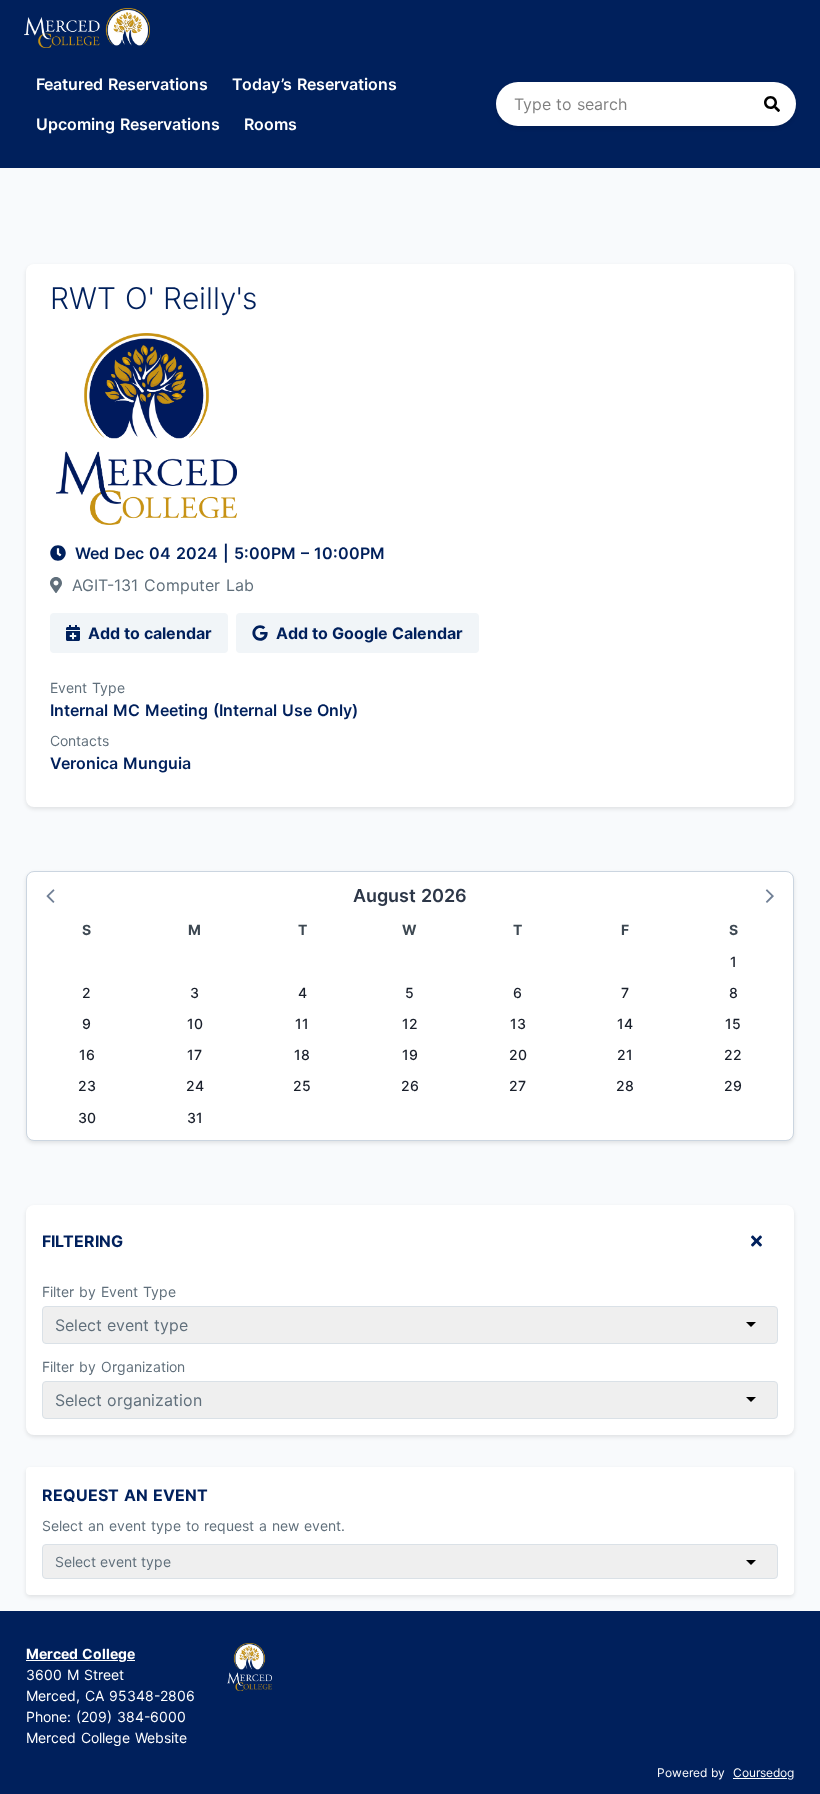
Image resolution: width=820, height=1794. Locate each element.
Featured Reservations (122, 84)
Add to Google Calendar (367, 633)
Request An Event (125, 1495)
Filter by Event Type (109, 1291)
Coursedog (763, 1772)
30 (87, 1117)
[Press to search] (772, 104)
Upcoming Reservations (128, 124)
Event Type (87, 687)
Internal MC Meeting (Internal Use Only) (204, 710)
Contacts (79, 740)
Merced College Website (106, 1737)
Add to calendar (148, 633)
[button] (52, 895)
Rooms (270, 124)
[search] (646, 104)
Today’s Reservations (314, 84)
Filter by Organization (113, 1366)
